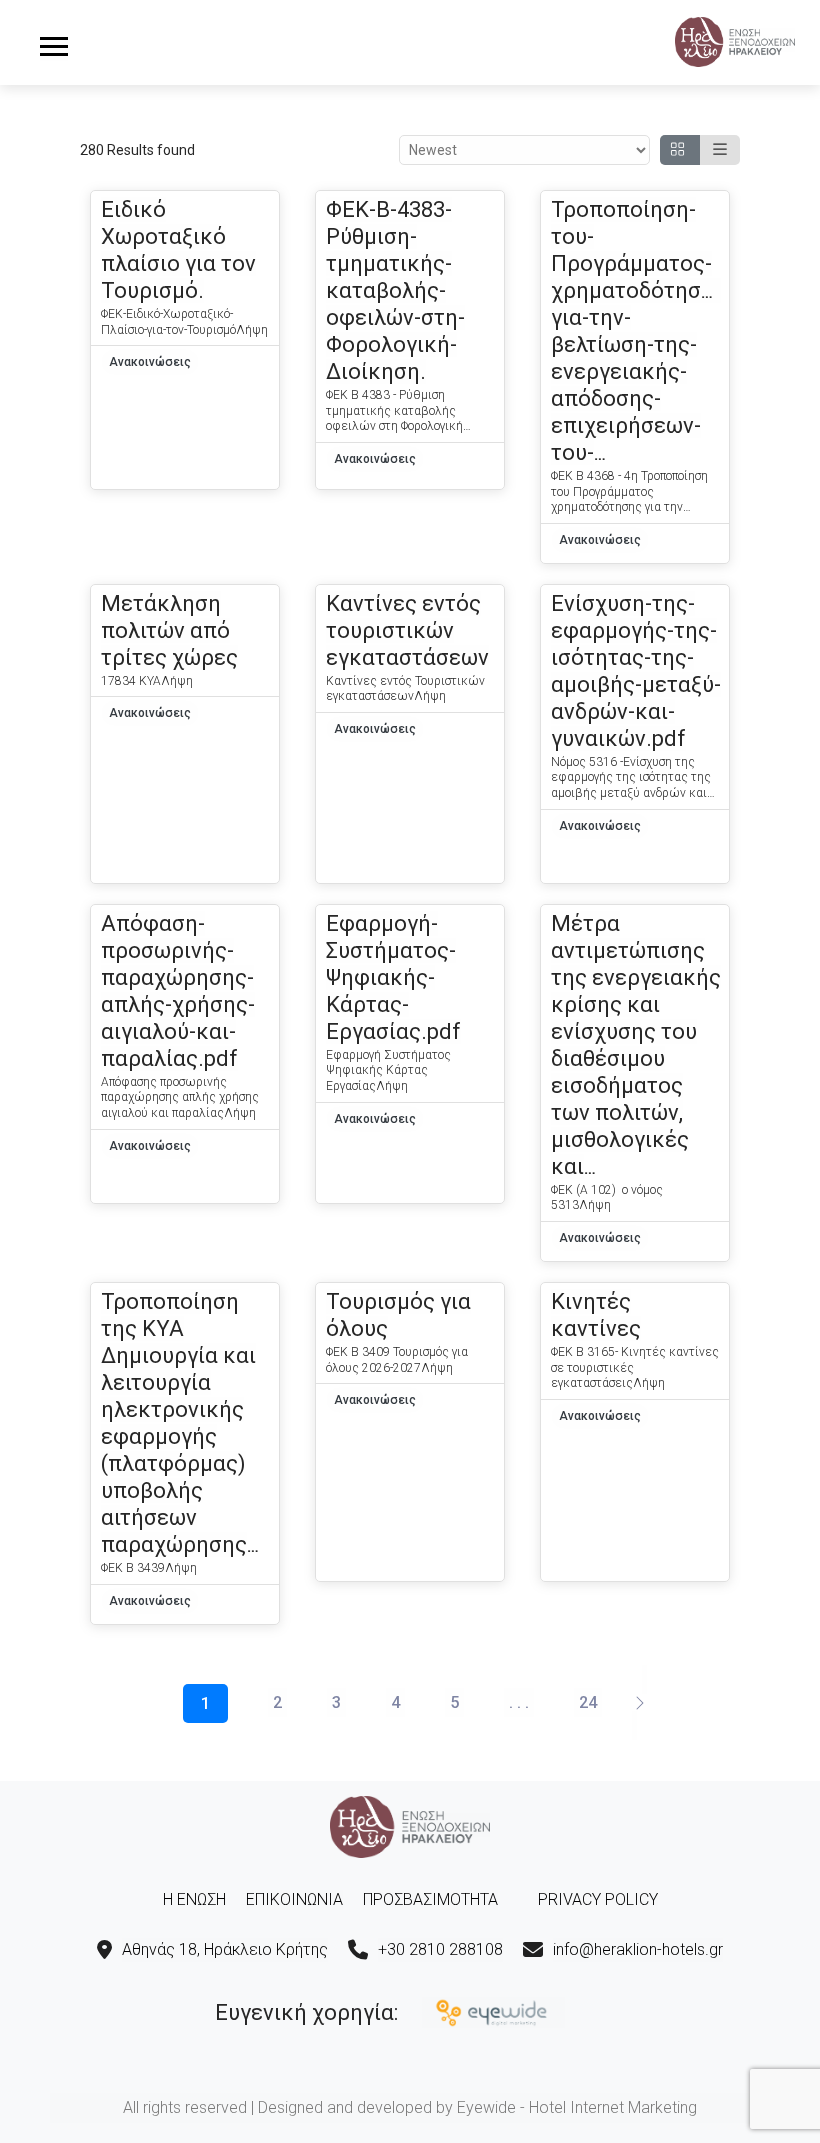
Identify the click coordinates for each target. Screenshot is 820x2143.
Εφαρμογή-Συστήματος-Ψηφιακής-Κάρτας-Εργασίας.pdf (393, 977)
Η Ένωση (194, 1899)
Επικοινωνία (294, 1899)
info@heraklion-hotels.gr (638, 1949)
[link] (735, 40)
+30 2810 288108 (440, 1949)
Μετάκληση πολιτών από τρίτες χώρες (169, 630)
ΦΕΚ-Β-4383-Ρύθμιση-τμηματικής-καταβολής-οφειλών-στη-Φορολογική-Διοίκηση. (395, 290)
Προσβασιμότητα (430, 1899)
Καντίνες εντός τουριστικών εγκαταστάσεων (407, 630)
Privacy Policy (598, 1899)
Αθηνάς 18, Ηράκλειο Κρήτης (225, 1949)
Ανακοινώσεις (150, 362)
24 (588, 1702)
